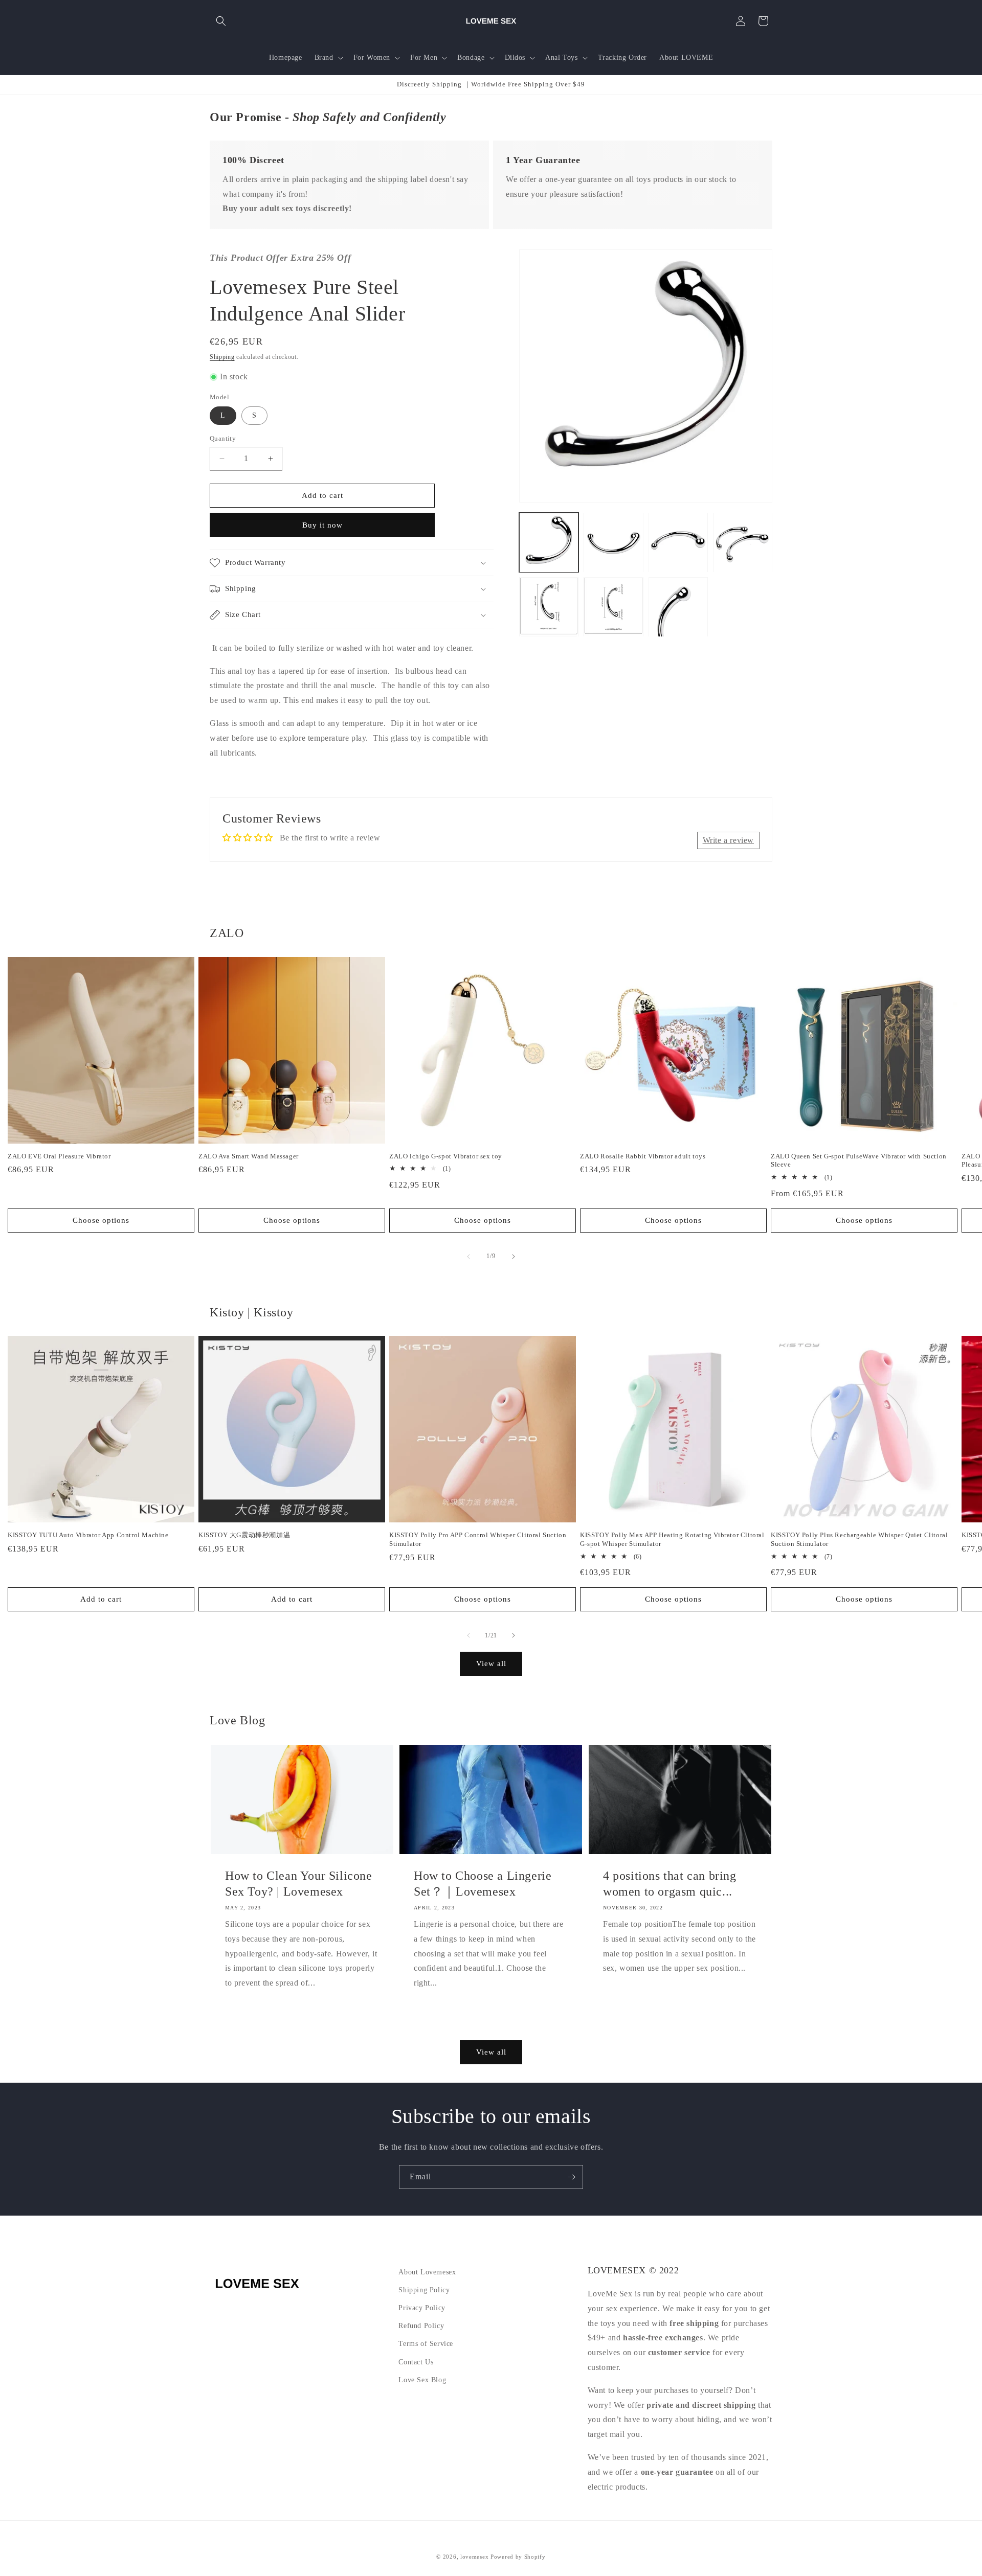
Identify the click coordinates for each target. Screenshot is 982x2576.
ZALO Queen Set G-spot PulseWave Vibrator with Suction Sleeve (859, 1160)
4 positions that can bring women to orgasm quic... (670, 1884)
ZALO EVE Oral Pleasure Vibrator (59, 1156)
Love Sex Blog (422, 2380)
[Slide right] (514, 1257)
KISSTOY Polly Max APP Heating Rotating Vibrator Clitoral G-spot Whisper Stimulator (672, 1539)
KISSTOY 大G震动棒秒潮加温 (244, 1535)
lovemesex (474, 2557)
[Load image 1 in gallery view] (549, 542)
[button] (221, 21)
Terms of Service (426, 2344)
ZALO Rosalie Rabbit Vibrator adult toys (643, 1156)
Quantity (223, 438)
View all (491, 1663)
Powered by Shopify (518, 2557)
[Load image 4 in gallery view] (743, 542)
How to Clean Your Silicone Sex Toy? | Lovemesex (299, 1884)
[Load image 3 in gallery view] (678, 542)
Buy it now (322, 525)
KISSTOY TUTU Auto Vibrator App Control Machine (88, 1535)
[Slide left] (468, 1257)
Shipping (222, 357)
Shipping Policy (424, 2290)
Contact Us (416, 2362)
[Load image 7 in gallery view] (678, 607)
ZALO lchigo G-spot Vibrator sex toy (446, 1156)
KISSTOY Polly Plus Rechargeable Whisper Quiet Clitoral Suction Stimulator (859, 1539)
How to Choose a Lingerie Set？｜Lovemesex (483, 1884)
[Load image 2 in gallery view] (613, 542)
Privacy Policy (422, 2308)
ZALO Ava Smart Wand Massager (249, 1156)
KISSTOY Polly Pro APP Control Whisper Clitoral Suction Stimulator (478, 1539)
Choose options (101, 1220)
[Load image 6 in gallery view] (613, 607)
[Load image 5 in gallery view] (549, 607)
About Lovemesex (427, 2272)
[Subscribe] (571, 2177)
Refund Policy (421, 2326)
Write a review (728, 840)
